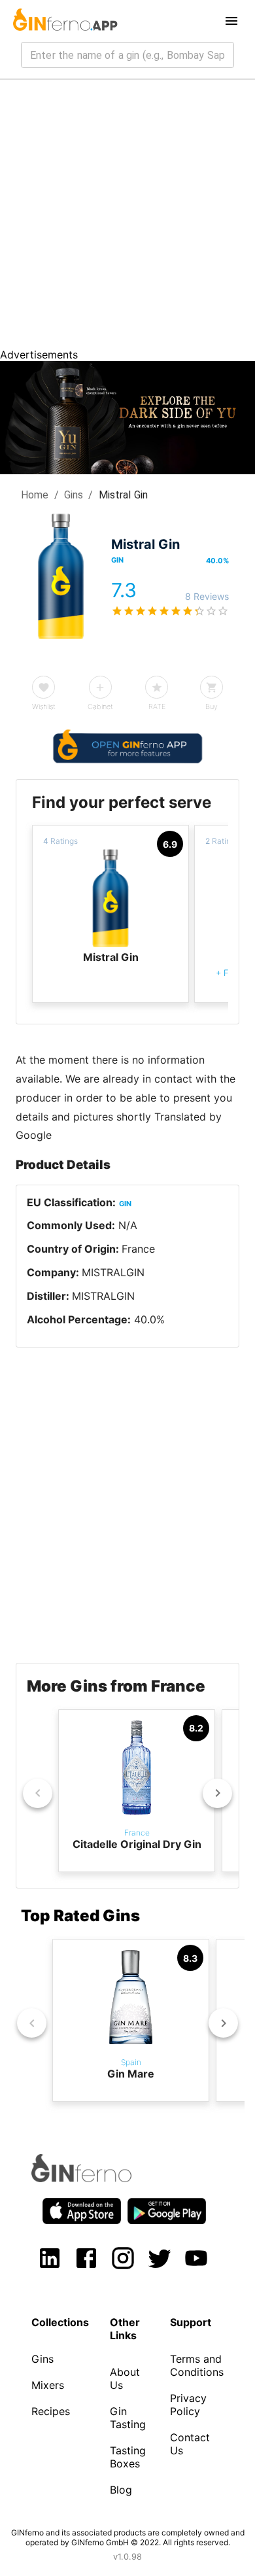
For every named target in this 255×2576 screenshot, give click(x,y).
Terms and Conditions (197, 2365)
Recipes (51, 2411)
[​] (127, 55)
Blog (121, 2490)
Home (35, 495)
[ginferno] (99, 2178)
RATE (157, 706)
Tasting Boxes (128, 2457)
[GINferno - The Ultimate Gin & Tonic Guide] (64, 21)
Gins (74, 495)
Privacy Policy (188, 2405)
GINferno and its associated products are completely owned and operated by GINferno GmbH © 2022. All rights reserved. (128, 2537)
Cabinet (100, 706)
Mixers (48, 2385)
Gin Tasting (128, 2418)
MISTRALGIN (113, 1272)
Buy (212, 706)
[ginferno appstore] (82, 2212)
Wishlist (44, 706)
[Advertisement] (127, 214)
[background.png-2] (127, 470)
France (138, 1249)
